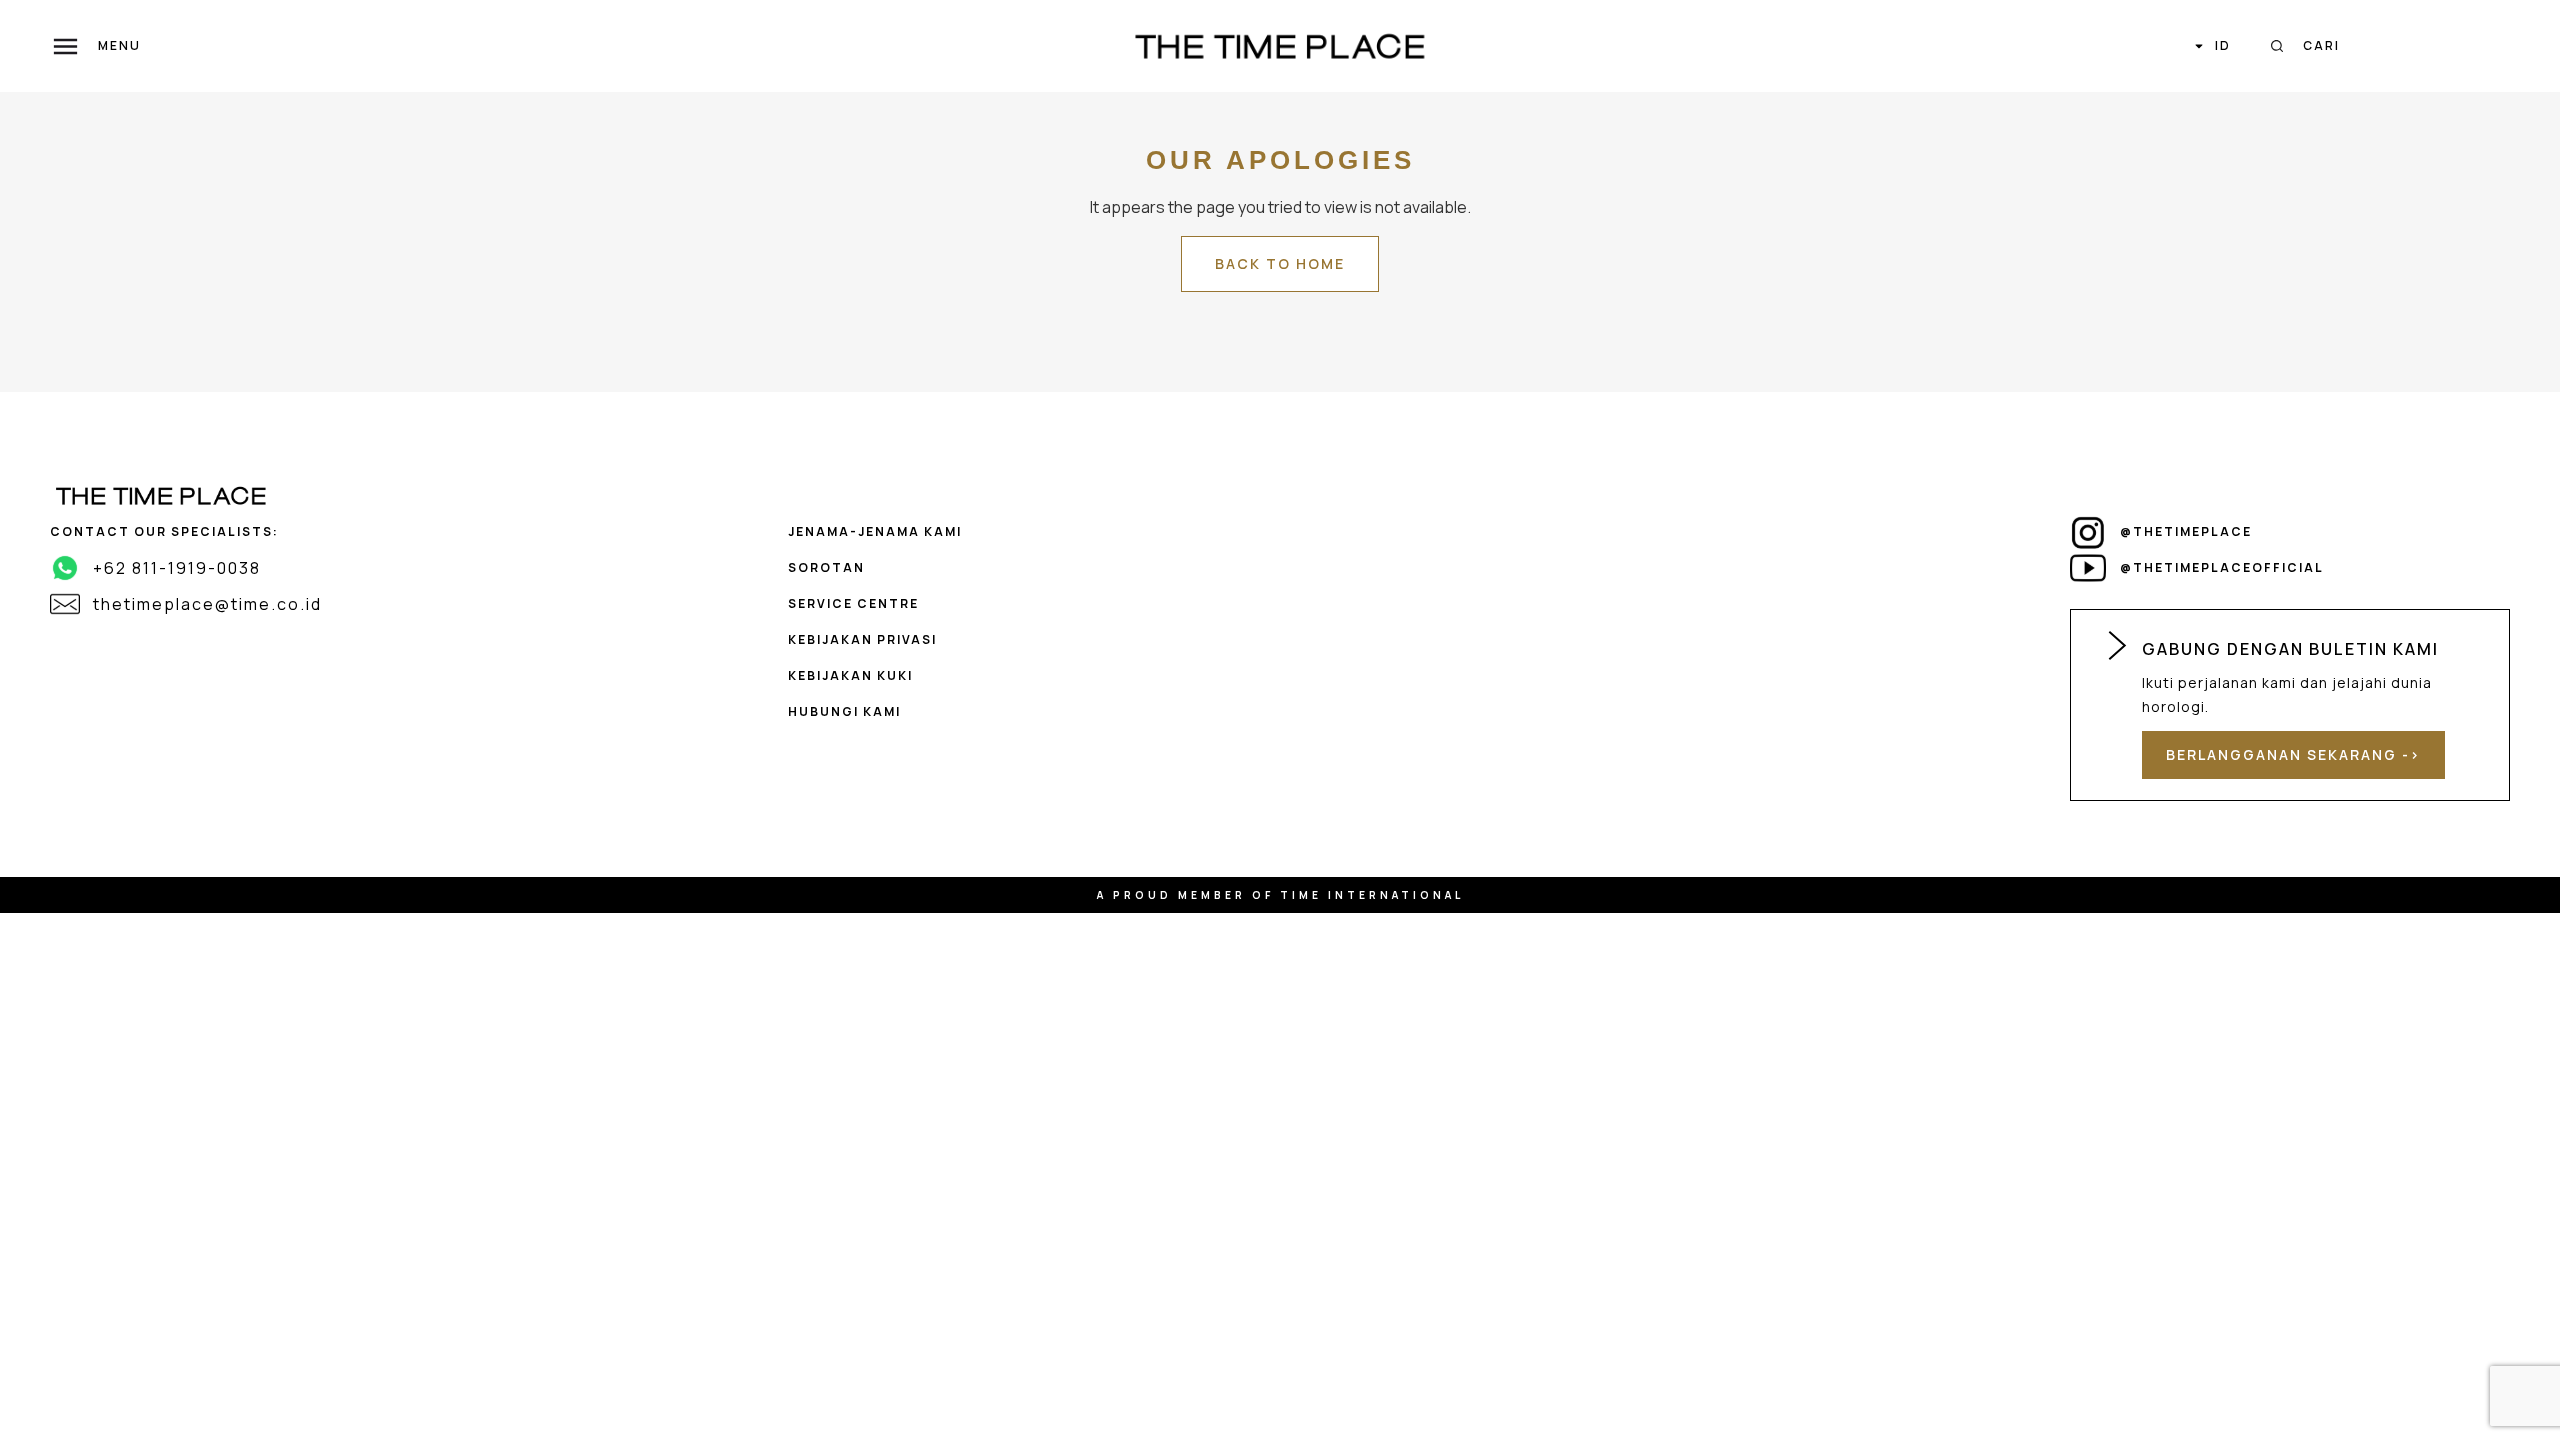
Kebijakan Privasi (862, 639)
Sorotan (826, 567)
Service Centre (853, 603)
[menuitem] (2212, 46)
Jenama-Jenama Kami (875, 531)
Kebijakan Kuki (850, 675)
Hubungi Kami (844, 711)
